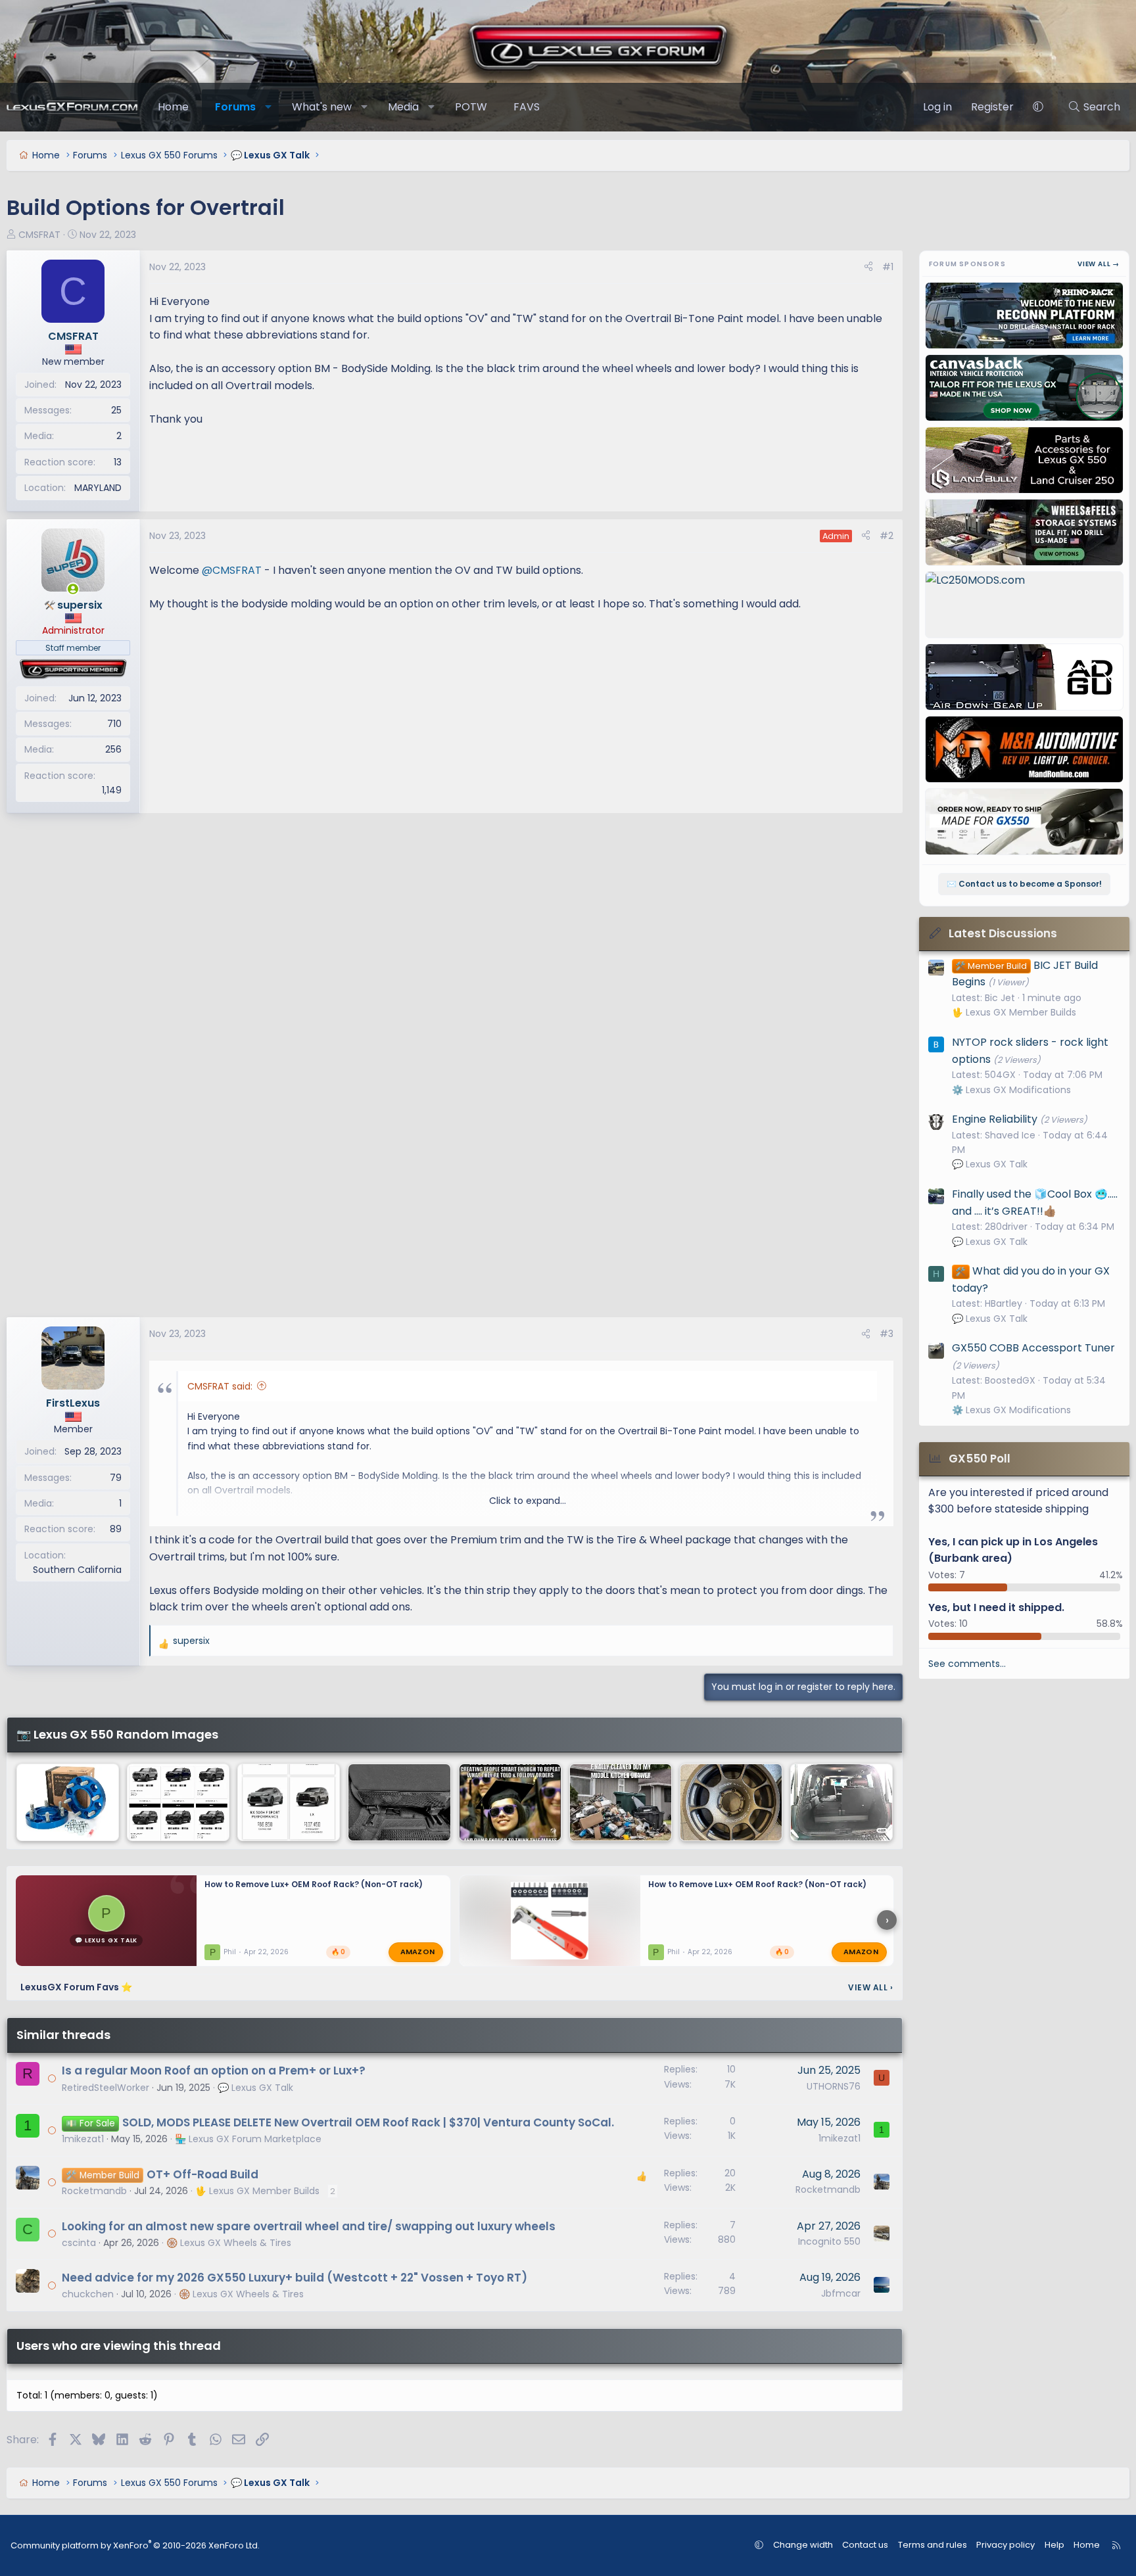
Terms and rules (933, 2545)
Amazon (418, 1952)
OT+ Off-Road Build (202, 2174)
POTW (471, 107)
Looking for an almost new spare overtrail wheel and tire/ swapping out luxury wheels (309, 2226)
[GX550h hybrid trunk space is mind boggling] (841, 1802)
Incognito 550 (829, 2241)
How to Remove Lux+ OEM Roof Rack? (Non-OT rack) (314, 1884)
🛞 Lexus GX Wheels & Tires (229, 2243)
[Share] (868, 267)
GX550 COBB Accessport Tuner (1033, 1348)
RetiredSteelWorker (106, 2088)
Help (1054, 2545)
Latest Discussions (1003, 933)
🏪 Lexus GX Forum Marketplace (248, 2139)
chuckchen (88, 2294)
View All (870, 1987)
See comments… (967, 1664)
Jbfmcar (841, 2293)
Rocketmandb (94, 2191)
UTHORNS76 (834, 2086)
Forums (235, 107)
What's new (322, 107)
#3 (887, 1334)
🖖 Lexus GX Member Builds (257, 2191)
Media (403, 107)
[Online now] (73, 589)
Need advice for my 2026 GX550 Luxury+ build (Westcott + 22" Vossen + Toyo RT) (295, 2278)
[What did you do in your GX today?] (399, 1802)
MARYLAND (98, 488)
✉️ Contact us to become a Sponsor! (1024, 884)
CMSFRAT (39, 235)
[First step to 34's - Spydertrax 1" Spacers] (68, 1802)
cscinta (79, 2243)
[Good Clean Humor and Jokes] (510, 1802)
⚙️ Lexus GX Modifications (1011, 1090)
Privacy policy (1006, 2545)
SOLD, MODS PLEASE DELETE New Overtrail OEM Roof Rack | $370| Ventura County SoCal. (368, 2122)
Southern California (77, 1570)
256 (113, 749)
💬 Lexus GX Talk (255, 2088)
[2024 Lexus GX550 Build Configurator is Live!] (178, 1802)
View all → (1099, 264)
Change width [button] (803, 2545)
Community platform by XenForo (135, 2545)
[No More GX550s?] (289, 1802)
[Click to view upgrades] (73, 669)
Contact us (865, 2545)
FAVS (527, 107)
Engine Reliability (995, 1119)
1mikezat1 (83, 2139)
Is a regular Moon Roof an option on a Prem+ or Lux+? (214, 2071)
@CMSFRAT (232, 570)
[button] (269, 107)
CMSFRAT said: (220, 1386)
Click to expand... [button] (528, 1501)
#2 (887, 536)
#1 (888, 267)
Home (173, 107)
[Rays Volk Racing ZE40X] (731, 1802)
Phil (230, 1951)
